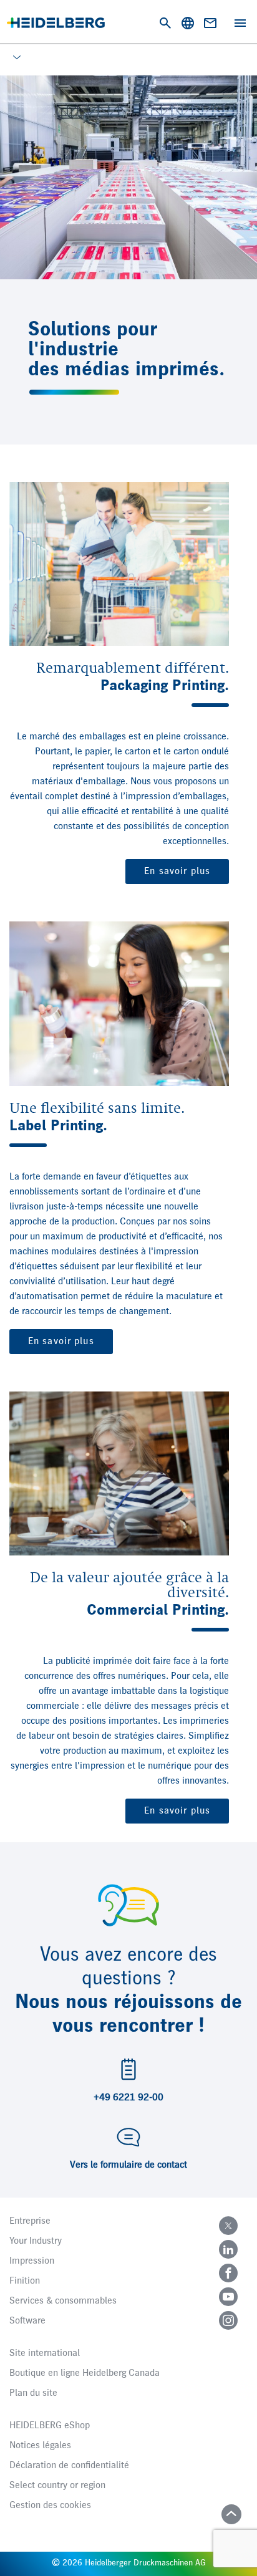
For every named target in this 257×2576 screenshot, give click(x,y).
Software (27, 2321)
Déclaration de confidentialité (69, 2466)
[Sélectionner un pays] (188, 23)
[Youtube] (228, 2297)
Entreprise (30, 2221)
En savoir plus (177, 872)
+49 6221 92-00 (128, 2098)
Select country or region (57, 2486)
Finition (25, 2281)
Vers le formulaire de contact (128, 2165)
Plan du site (33, 2393)
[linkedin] (228, 2249)
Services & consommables (63, 2301)
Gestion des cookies (50, 2506)
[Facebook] (228, 2273)
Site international (45, 2353)
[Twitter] (228, 2226)
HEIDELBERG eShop (50, 2426)
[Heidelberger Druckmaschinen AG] (56, 23)
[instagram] (228, 2320)
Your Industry (36, 2241)
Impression (32, 2261)
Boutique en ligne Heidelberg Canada (85, 2373)
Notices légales (40, 2446)
